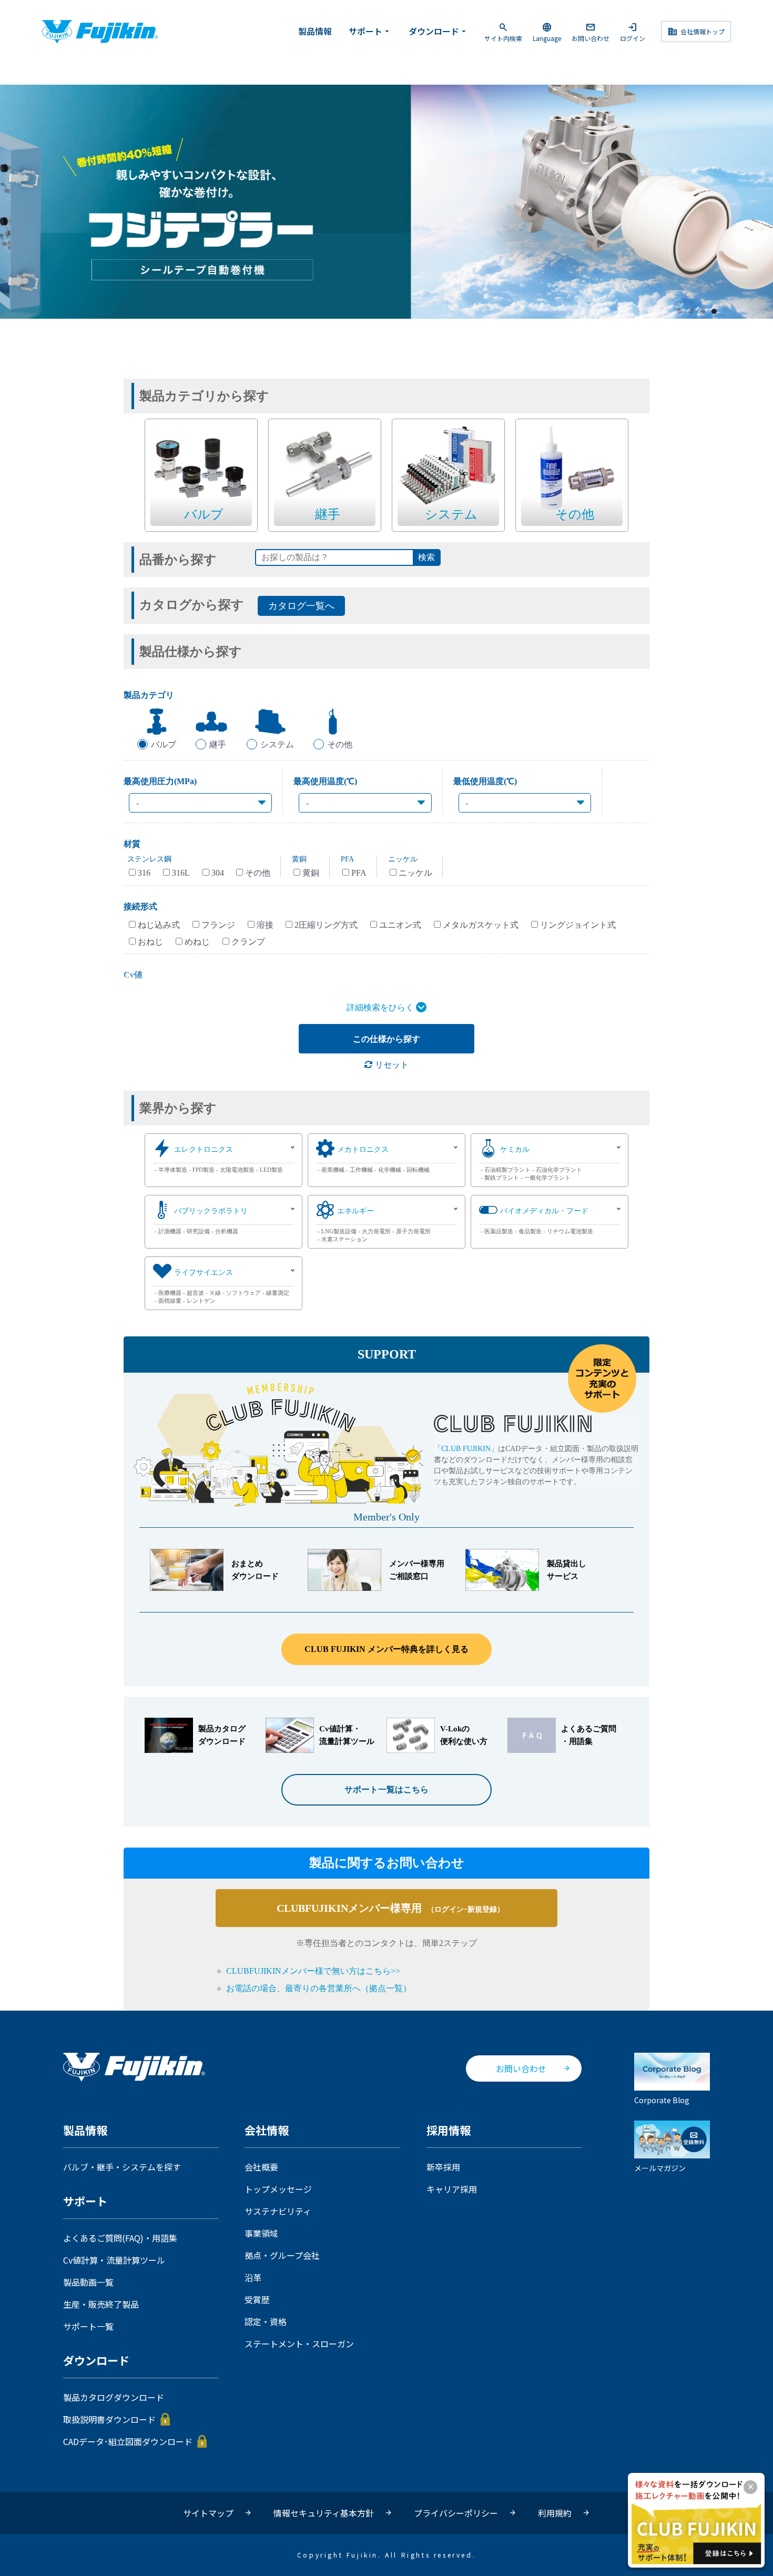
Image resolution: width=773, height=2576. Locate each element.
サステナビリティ (278, 2211)
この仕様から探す (387, 1039)
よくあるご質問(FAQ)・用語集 (120, 2238)
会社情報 (267, 2131)
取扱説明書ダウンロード (109, 2419)
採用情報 (449, 2131)
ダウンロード (439, 31)
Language (547, 32)
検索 (426, 557)
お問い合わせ (591, 32)
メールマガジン (660, 2168)
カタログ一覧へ (301, 606)
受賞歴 (257, 2299)
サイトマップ (208, 2513)
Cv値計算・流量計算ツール (114, 2260)
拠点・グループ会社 (282, 2255)
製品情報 (315, 31)
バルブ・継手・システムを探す (122, 2167)
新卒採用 (443, 2167)
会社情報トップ (696, 32)
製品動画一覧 (88, 2282)
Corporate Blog (662, 2100)
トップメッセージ (278, 2189)
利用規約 (555, 2513)
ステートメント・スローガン (299, 2344)
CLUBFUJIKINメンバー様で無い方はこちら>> (313, 1971)
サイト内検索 (503, 32)
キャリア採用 (452, 2189)
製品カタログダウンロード (114, 2397)
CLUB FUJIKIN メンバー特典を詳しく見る (387, 1649)
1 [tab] (680, 312)
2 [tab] (691, 312)
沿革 (253, 2277)
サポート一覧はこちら (387, 1789)
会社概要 (261, 2167)
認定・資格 (266, 2321)
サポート (370, 31)
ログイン (633, 32)
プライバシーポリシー (456, 2513)
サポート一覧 (88, 2326)
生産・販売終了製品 (101, 2304)
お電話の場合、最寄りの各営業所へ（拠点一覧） (319, 1988)
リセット (391, 1065)
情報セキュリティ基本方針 (324, 2513)
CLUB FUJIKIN (466, 1449)
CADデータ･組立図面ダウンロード (128, 2441)
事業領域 (261, 2233)
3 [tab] (703, 312)
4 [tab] (715, 312)
